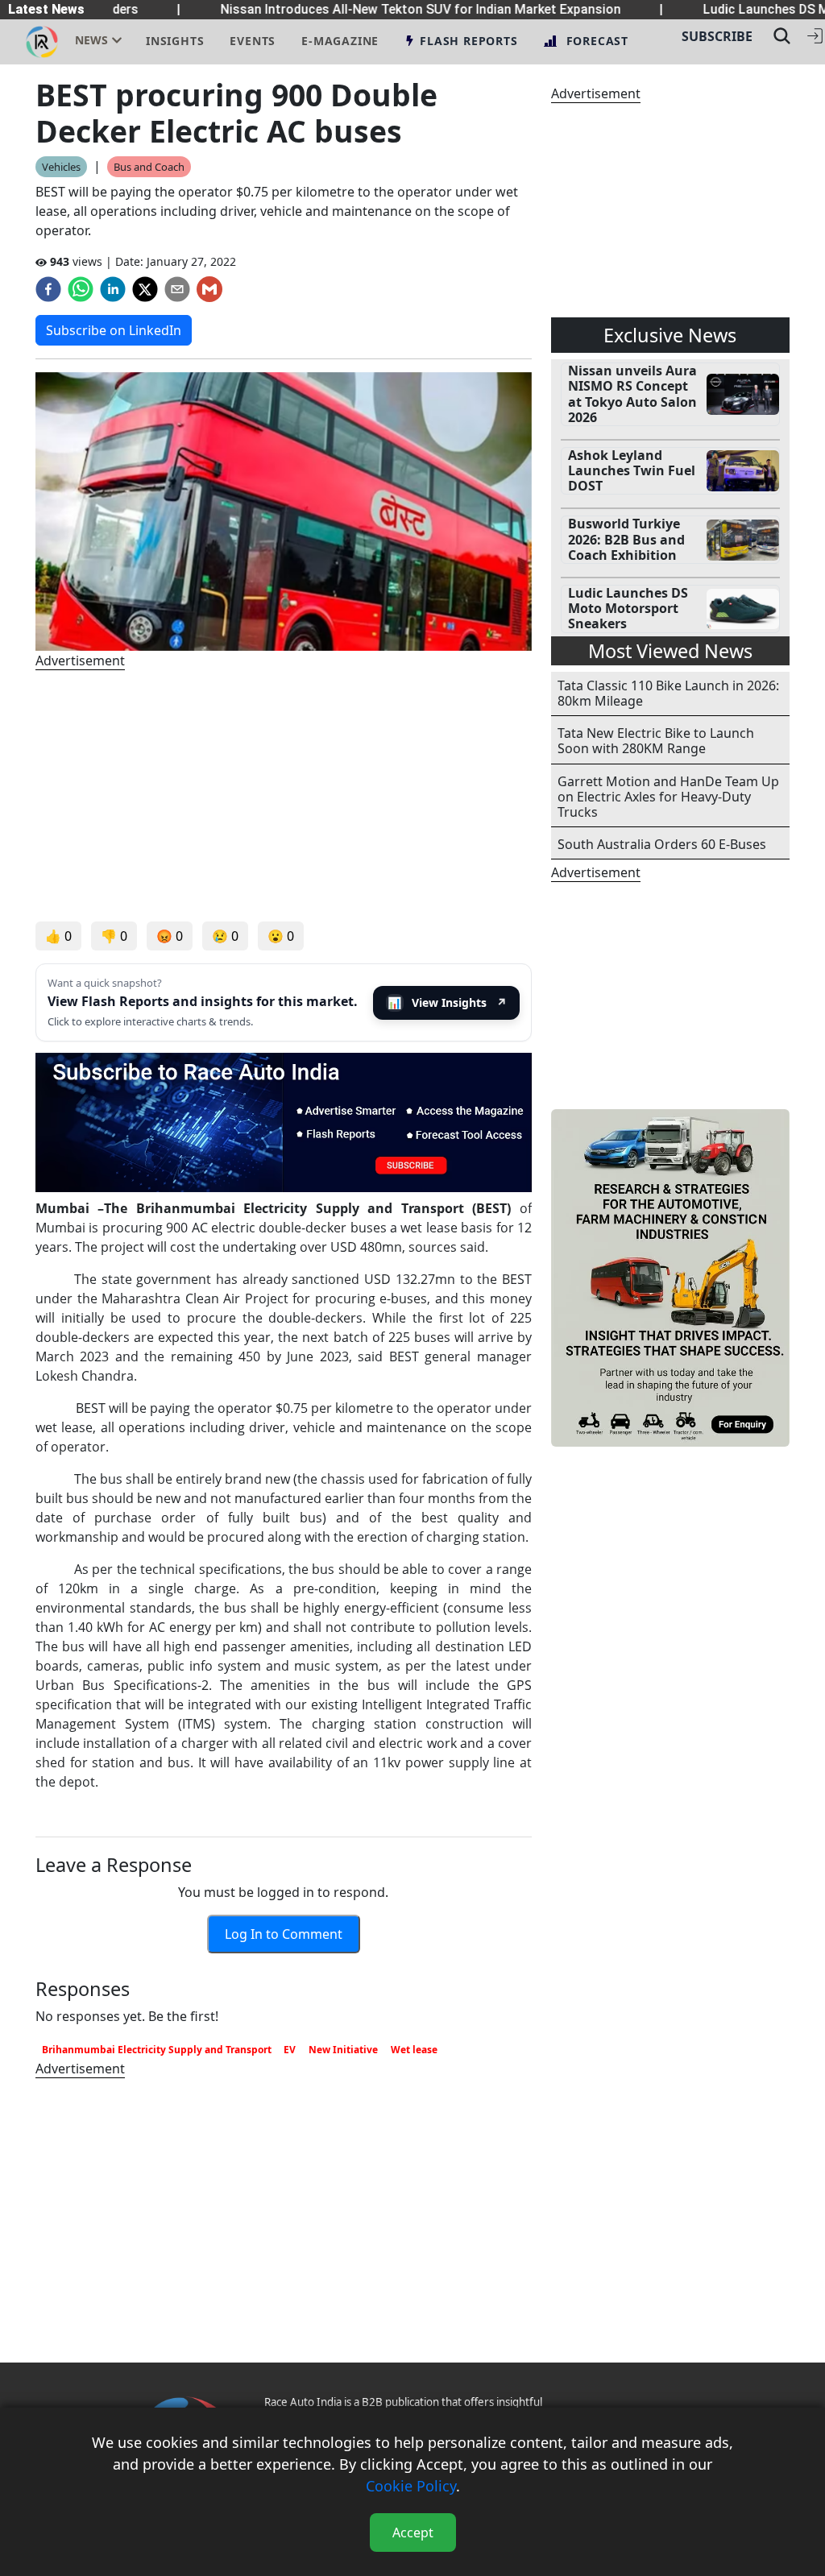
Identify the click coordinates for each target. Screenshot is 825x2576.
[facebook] (48, 289)
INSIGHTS (175, 41)
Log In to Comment (284, 1934)
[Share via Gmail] (209, 289)
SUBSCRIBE (717, 36)
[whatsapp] (81, 289)
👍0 (58, 936)
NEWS (91, 40)
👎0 (114, 936)
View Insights (447, 1002)
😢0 (225, 936)
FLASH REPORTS (468, 41)
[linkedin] (113, 289)
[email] (177, 289)
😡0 (170, 936)
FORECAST (597, 41)
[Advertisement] (284, 796)
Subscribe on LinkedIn (114, 330)
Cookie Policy (411, 2486)
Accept (413, 2533)
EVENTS (253, 41)
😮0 (281, 936)
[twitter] (145, 289)
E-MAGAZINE (340, 41)
